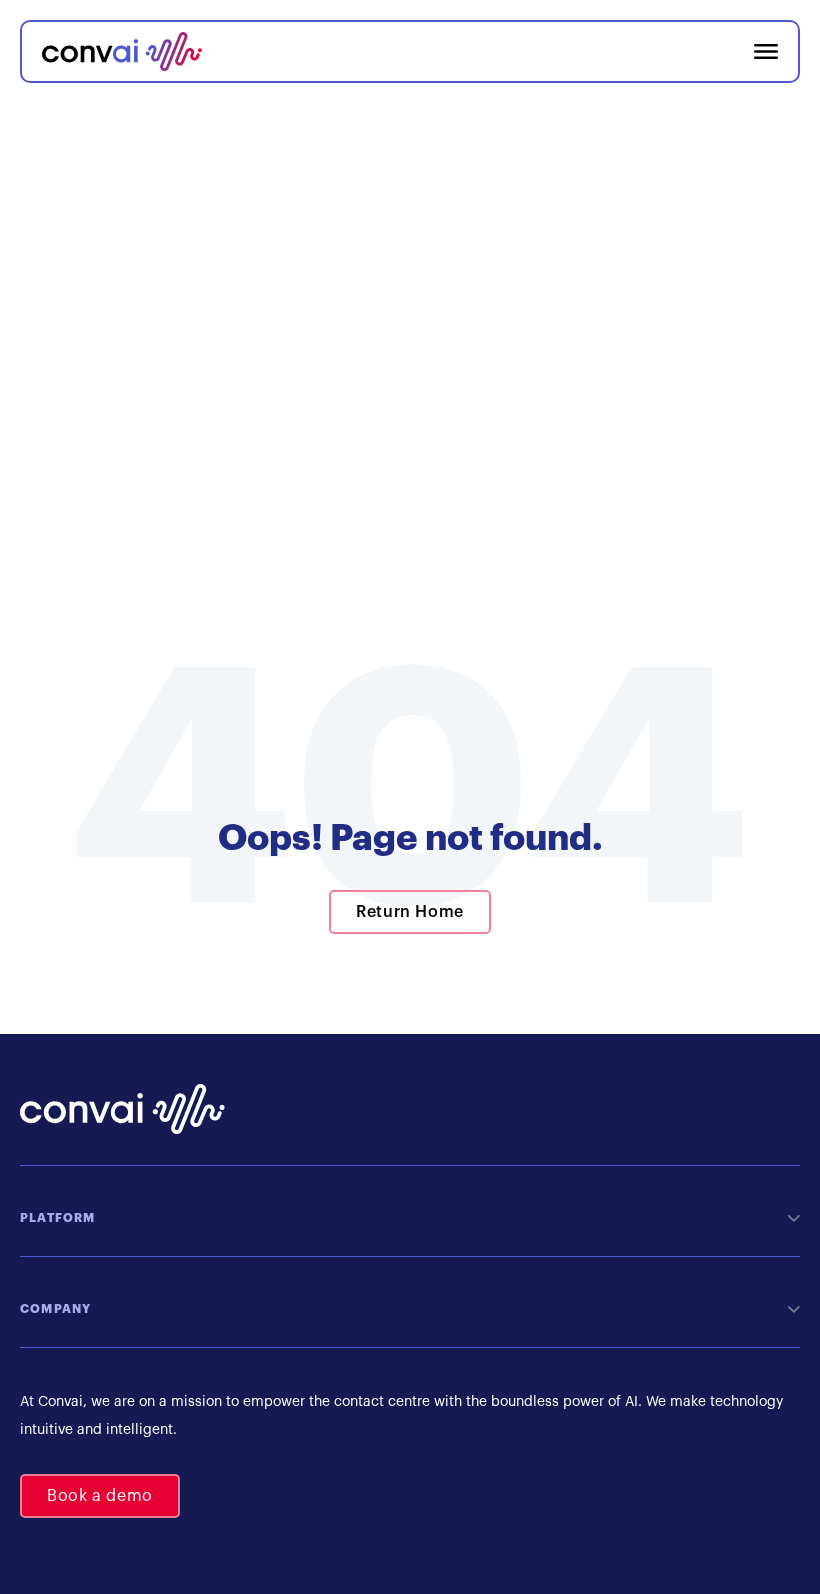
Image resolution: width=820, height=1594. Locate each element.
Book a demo (100, 1496)
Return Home (410, 912)
